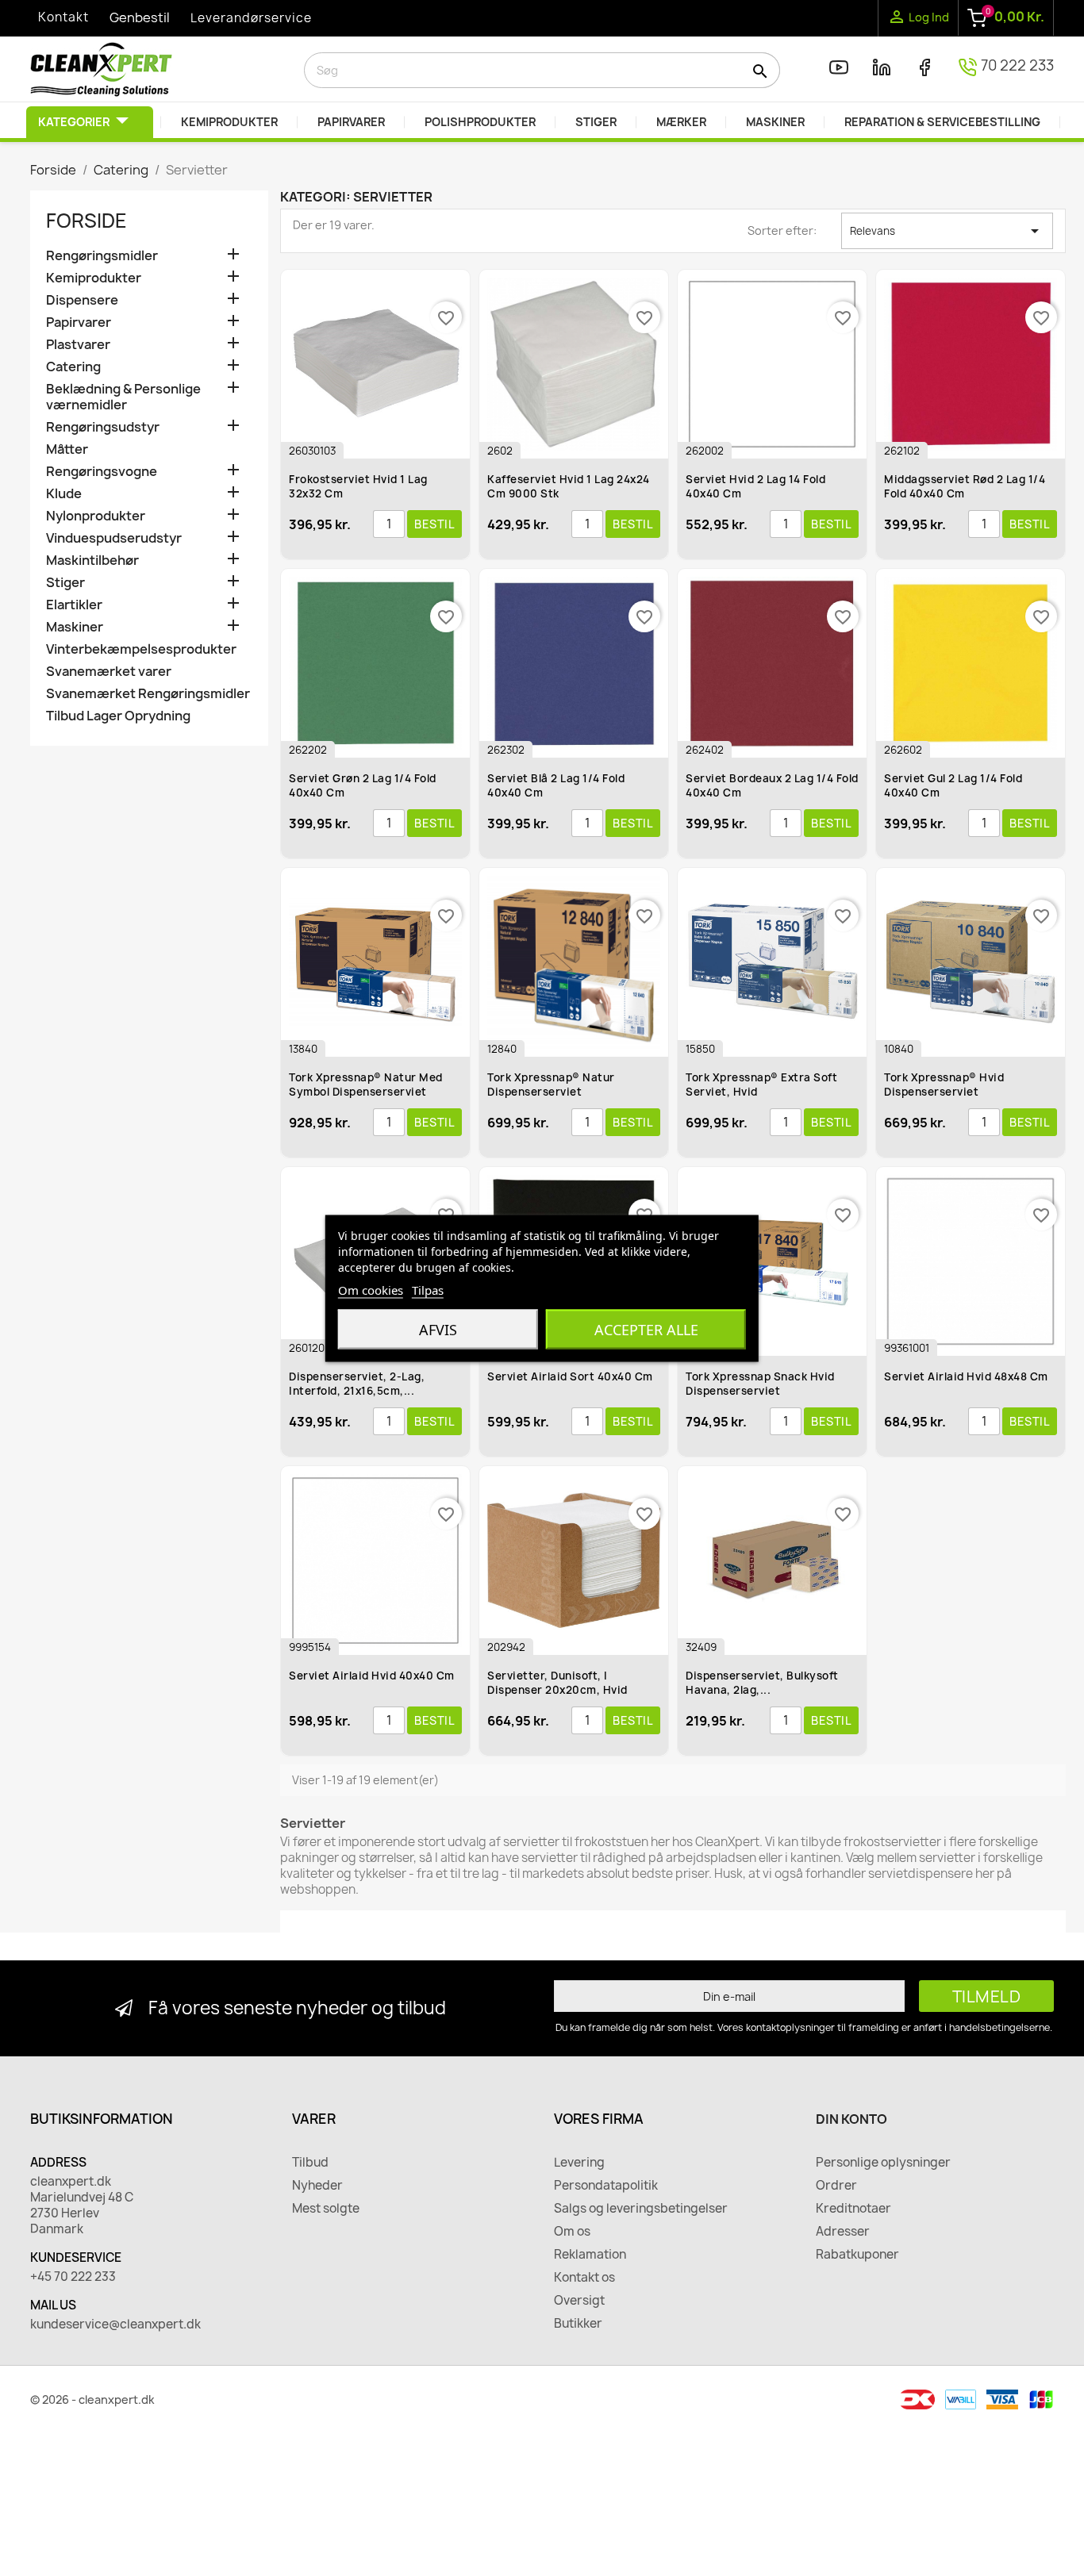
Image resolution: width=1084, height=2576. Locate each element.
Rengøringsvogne (102, 472)
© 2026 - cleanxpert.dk (92, 2399)
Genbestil (140, 17)
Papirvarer (79, 322)
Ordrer (836, 2186)
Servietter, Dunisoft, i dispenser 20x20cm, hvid (557, 1683)
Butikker (578, 2324)
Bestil (434, 524)
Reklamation (590, 2255)
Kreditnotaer (853, 2209)
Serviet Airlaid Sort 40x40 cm (570, 1376)
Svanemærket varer (109, 672)
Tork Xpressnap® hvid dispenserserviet (944, 1085)
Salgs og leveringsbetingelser (641, 2209)
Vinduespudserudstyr (114, 538)
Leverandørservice (251, 18)
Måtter (67, 449)
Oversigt (579, 2301)
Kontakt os (584, 2278)
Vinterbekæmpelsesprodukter (141, 649)
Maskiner (75, 627)
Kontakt (63, 17)
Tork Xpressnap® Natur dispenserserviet (551, 1085)
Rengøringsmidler (102, 256)
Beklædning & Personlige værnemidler (123, 397)
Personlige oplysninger (883, 2163)
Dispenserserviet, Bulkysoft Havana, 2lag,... (762, 1683)
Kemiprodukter (94, 278)
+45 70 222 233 (73, 2277)
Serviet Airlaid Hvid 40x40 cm (372, 1676)
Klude (64, 494)
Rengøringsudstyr (103, 427)
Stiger (65, 583)
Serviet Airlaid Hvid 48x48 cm (966, 1376)
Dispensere (82, 300)
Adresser (843, 2232)
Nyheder (317, 2186)
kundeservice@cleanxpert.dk (115, 2325)
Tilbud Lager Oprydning (118, 716)
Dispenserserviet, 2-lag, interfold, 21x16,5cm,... (357, 1384)
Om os (572, 2232)
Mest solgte (326, 2209)
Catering (73, 367)
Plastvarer (78, 345)
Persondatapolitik (606, 2186)
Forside (86, 221)
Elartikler (74, 605)
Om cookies (371, 1289)
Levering (579, 2163)
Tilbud (310, 2163)
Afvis (438, 1329)
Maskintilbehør (92, 561)
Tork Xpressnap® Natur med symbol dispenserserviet (366, 1085)
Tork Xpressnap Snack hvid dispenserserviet (760, 1384)
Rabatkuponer (857, 2255)
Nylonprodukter (96, 516)
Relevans (947, 231)
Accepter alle (646, 1329)
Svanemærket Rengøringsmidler (148, 694)
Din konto (851, 2119)
